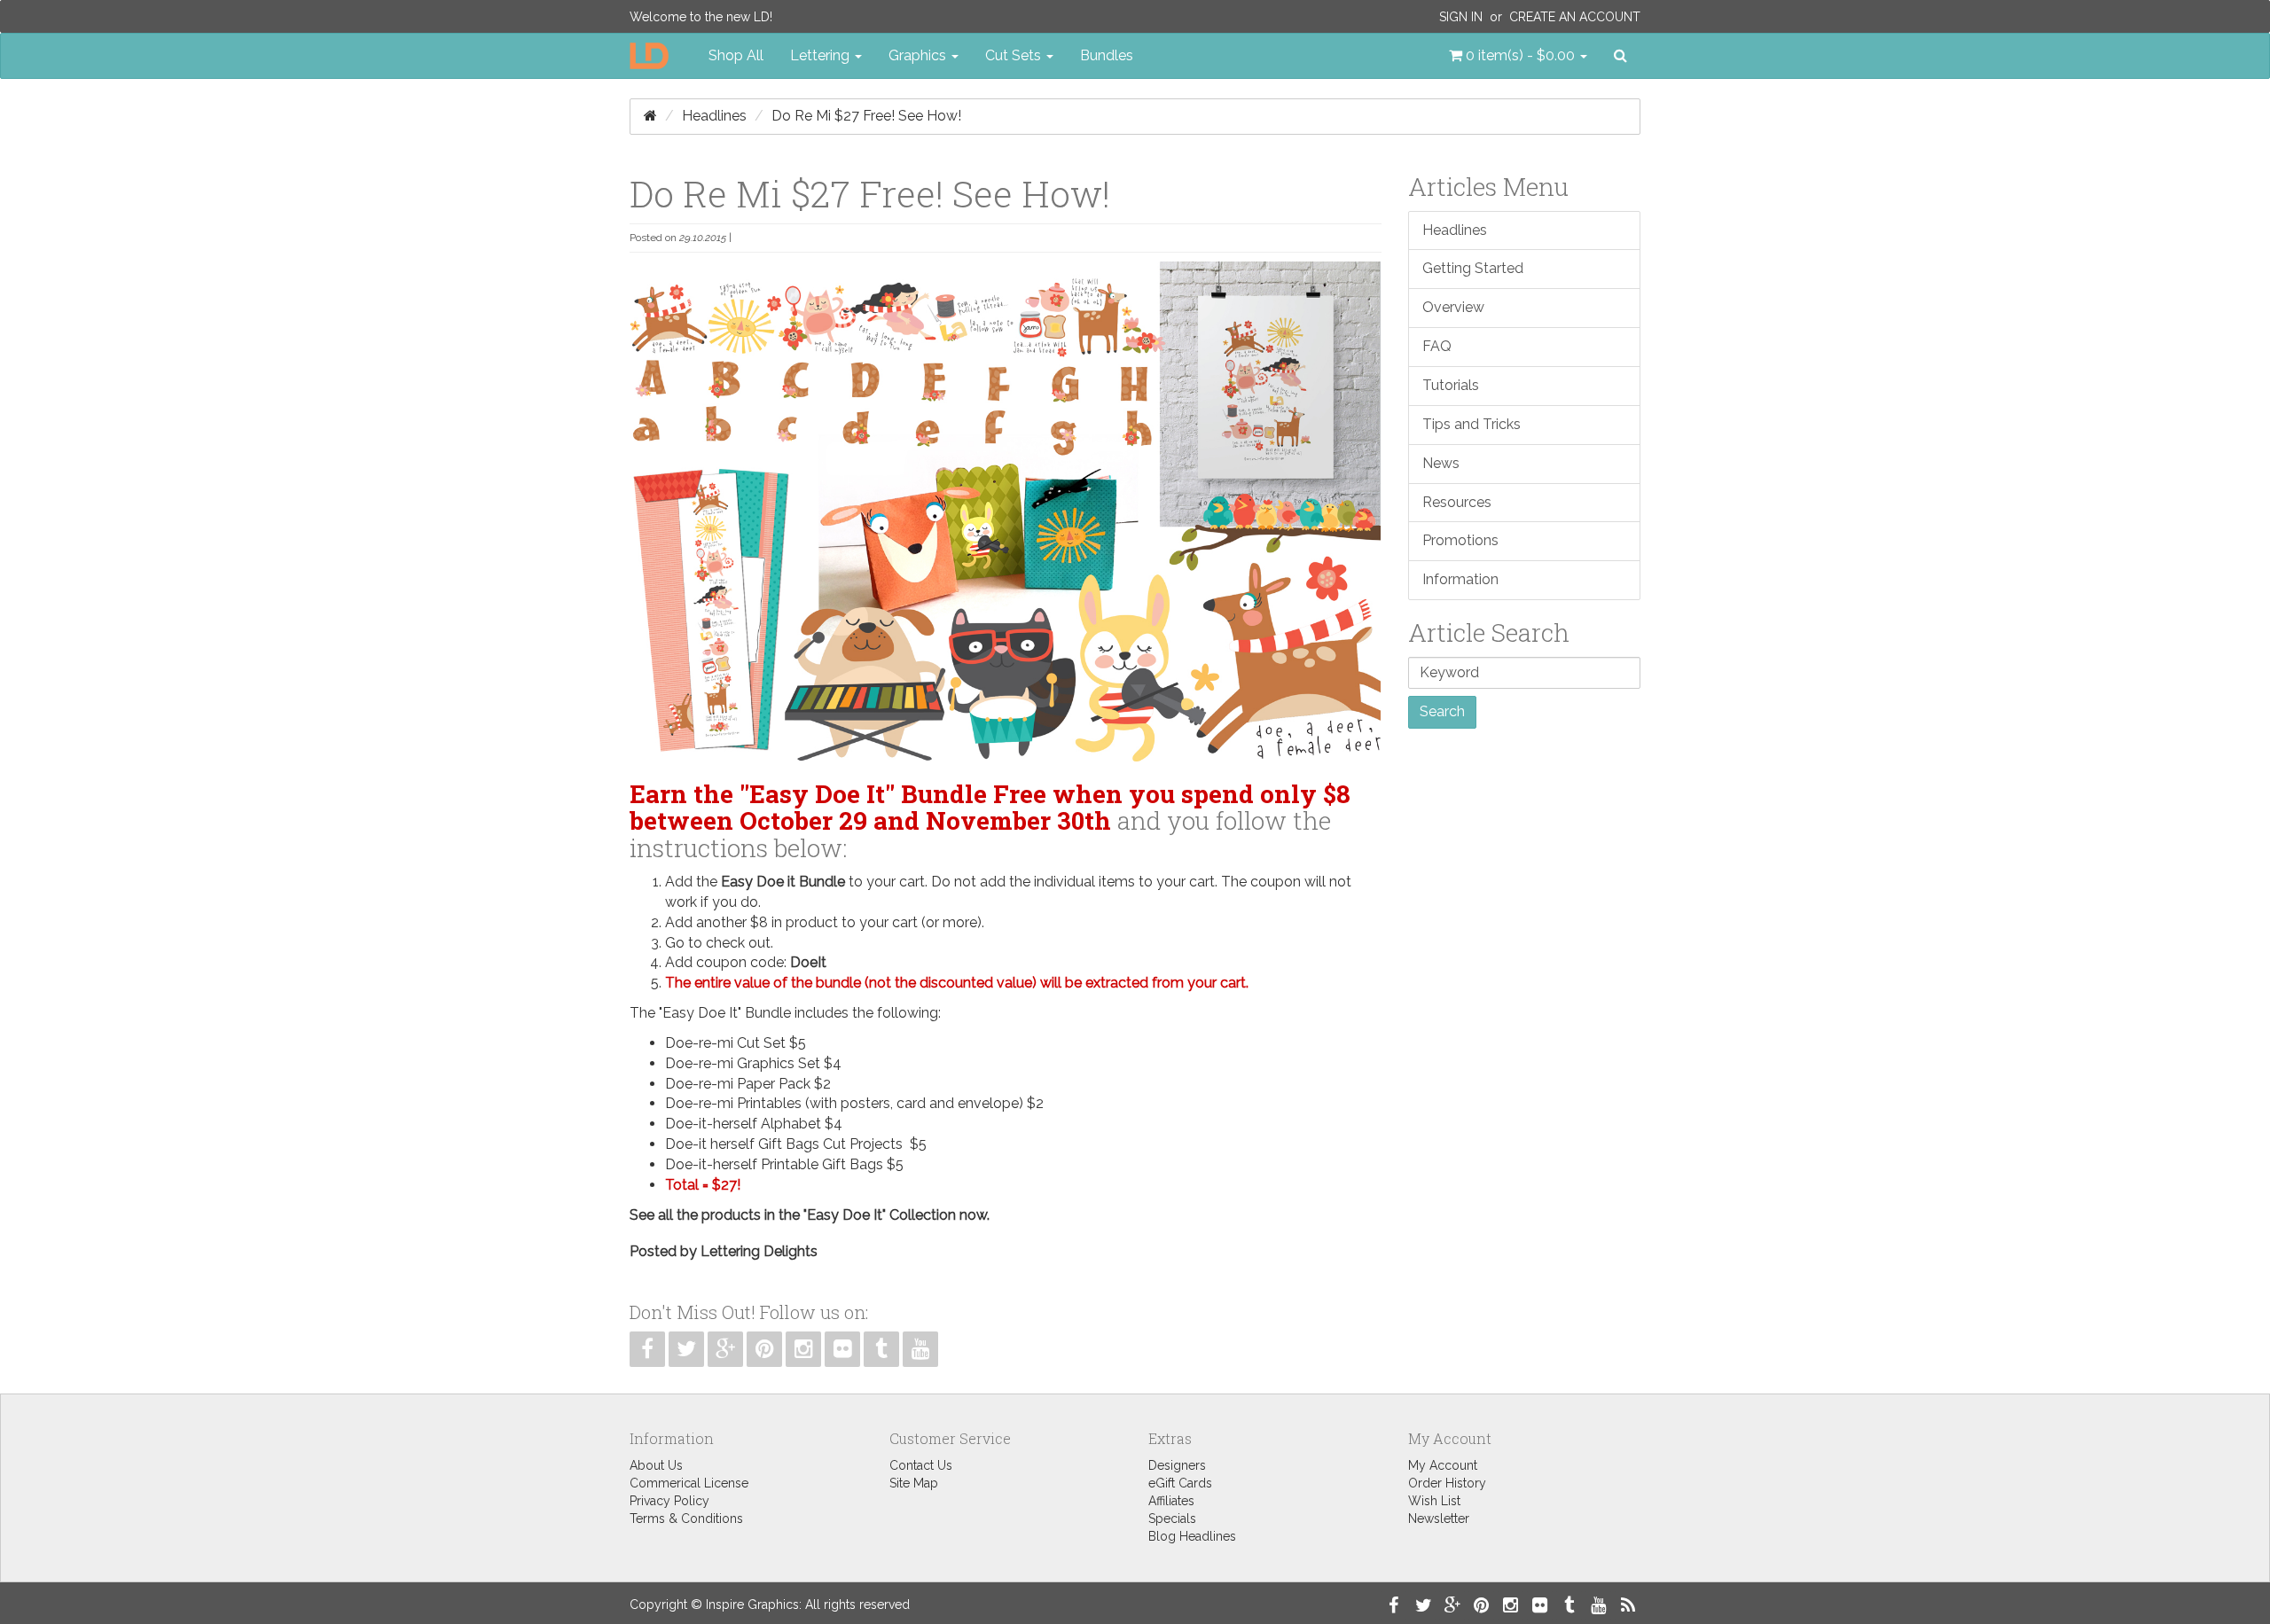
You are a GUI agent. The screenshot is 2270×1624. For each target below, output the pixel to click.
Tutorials (1451, 385)
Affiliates (1171, 1501)
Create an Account (1575, 17)
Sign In (1461, 17)
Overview (1453, 307)
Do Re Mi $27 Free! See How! (866, 116)
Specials (1172, 1519)
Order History (1447, 1483)
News (1441, 463)
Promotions (1460, 540)
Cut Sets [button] (1015, 55)
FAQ (1437, 346)
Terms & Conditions (686, 1519)
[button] (1518, 56)
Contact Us (921, 1465)
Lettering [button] (822, 55)
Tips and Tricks (1472, 424)
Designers (1177, 1465)
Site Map (914, 1483)
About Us (656, 1465)
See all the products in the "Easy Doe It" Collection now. (810, 1215)
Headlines (714, 116)
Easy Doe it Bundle (783, 882)
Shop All (736, 55)
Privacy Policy (669, 1501)
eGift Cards (1180, 1483)
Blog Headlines (1192, 1536)
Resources (1457, 502)
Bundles (1107, 55)
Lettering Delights (759, 1251)
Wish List (1434, 1501)
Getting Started (1473, 268)
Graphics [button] (919, 55)
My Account (1443, 1465)
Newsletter (1439, 1519)
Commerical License (689, 1483)
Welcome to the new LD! (701, 17)
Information (1460, 579)
